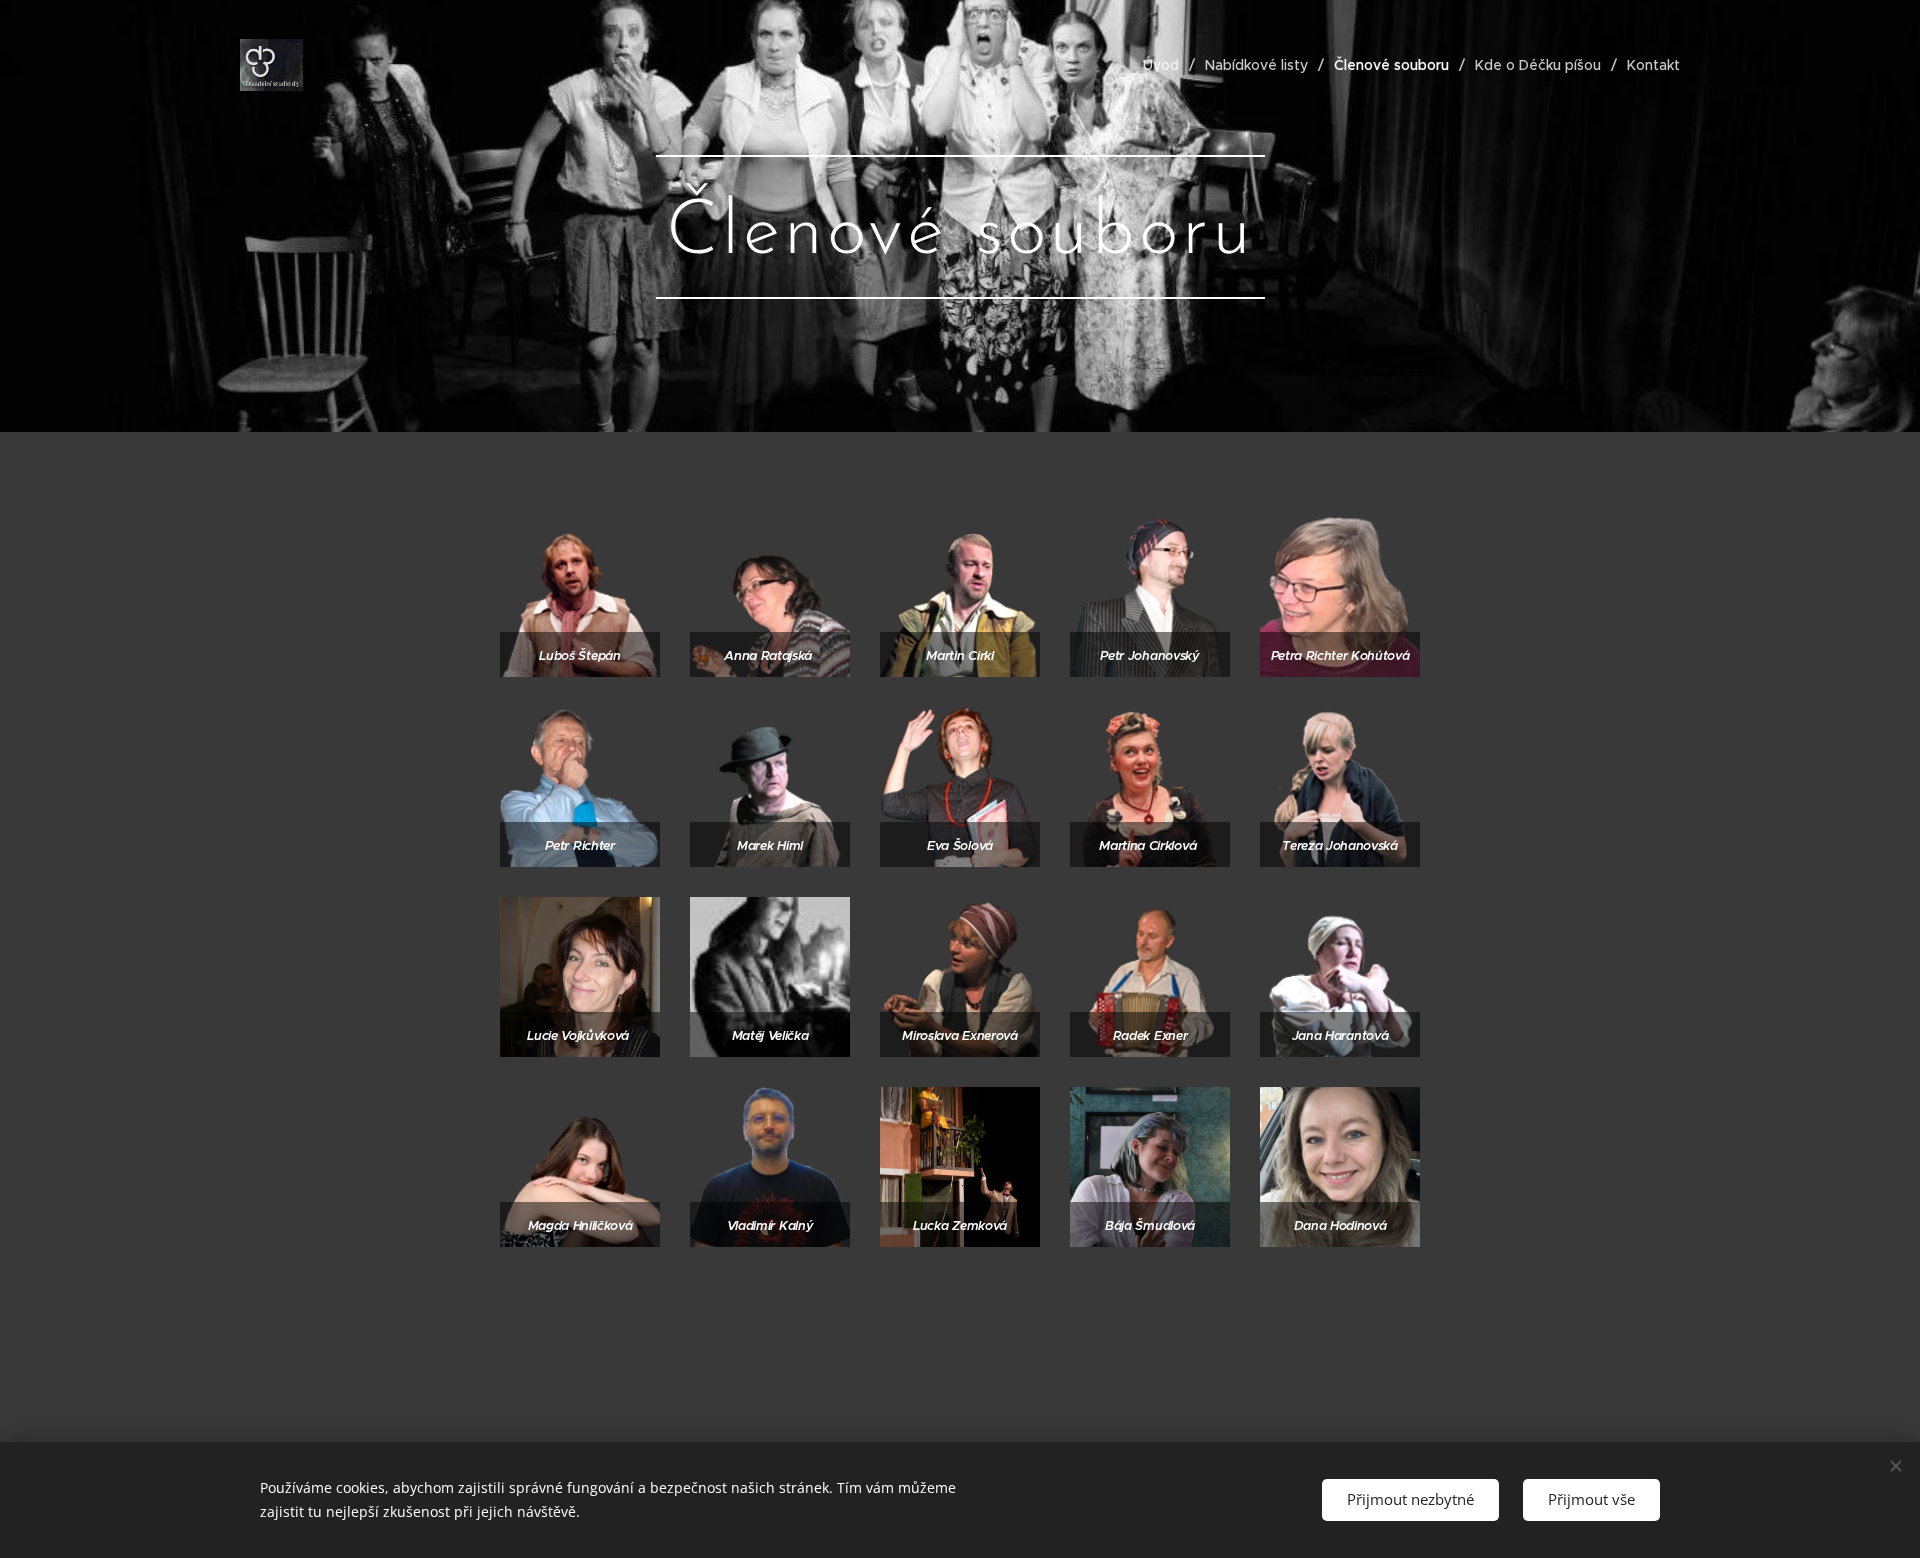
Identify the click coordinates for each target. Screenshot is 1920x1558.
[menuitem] (1166, 65)
